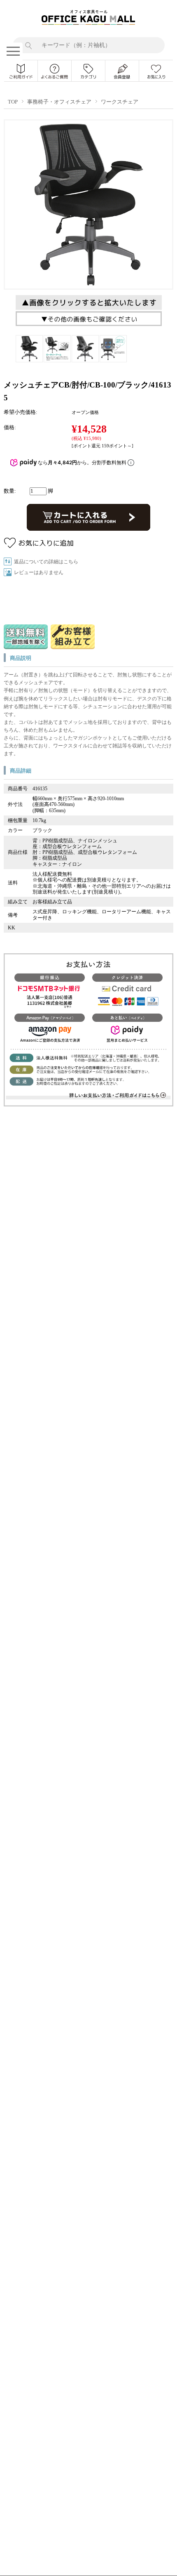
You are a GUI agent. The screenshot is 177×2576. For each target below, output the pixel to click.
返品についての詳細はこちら (46, 562)
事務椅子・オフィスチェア (59, 102)
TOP (13, 102)
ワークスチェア (120, 102)
